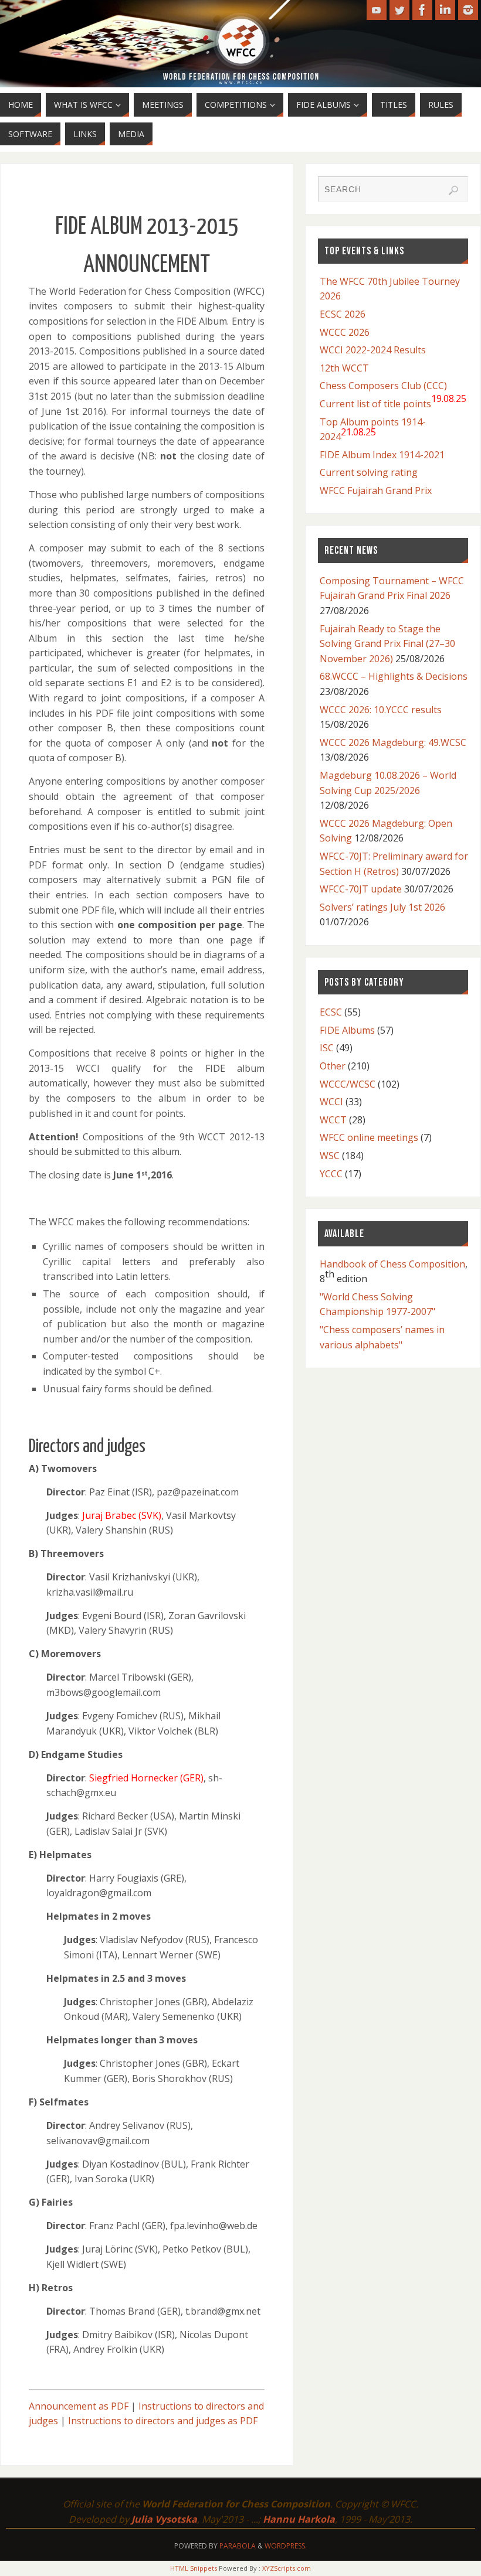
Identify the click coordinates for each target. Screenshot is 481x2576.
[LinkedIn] (445, 10)
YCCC (331, 1174)
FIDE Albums (347, 1030)
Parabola (238, 2546)
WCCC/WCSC (348, 1084)
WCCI (331, 1102)
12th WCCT (344, 368)
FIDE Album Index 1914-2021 (382, 455)
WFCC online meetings (369, 1137)
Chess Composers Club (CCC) (383, 386)
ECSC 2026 (343, 314)
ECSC (331, 1012)
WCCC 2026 (345, 332)
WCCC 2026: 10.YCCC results (381, 710)
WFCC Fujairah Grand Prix (376, 490)
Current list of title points (393, 401)
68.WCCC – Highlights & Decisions (394, 676)
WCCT (333, 1120)
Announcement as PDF (79, 2406)
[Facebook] (422, 10)
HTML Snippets (194, 2568)
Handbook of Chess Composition (392, 1264)
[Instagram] (468, 10)
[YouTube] (377, 10)
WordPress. (286, 2546)
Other (333, 1066)
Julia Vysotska (164, 2519)
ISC (327, 1048)
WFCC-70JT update (361, 889)
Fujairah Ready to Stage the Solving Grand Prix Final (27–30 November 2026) (387, 644)
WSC (330, 1156)
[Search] (453, 190)
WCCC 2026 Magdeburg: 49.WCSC (393, 742)
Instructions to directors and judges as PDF (163, 2421)
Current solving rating (369, 472)
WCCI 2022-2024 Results (373, 350)
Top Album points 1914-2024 (373, 430)
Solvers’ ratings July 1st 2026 (382, 907)
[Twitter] (399, 10)
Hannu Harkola (299, 2519)
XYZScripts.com (287, 2568)
